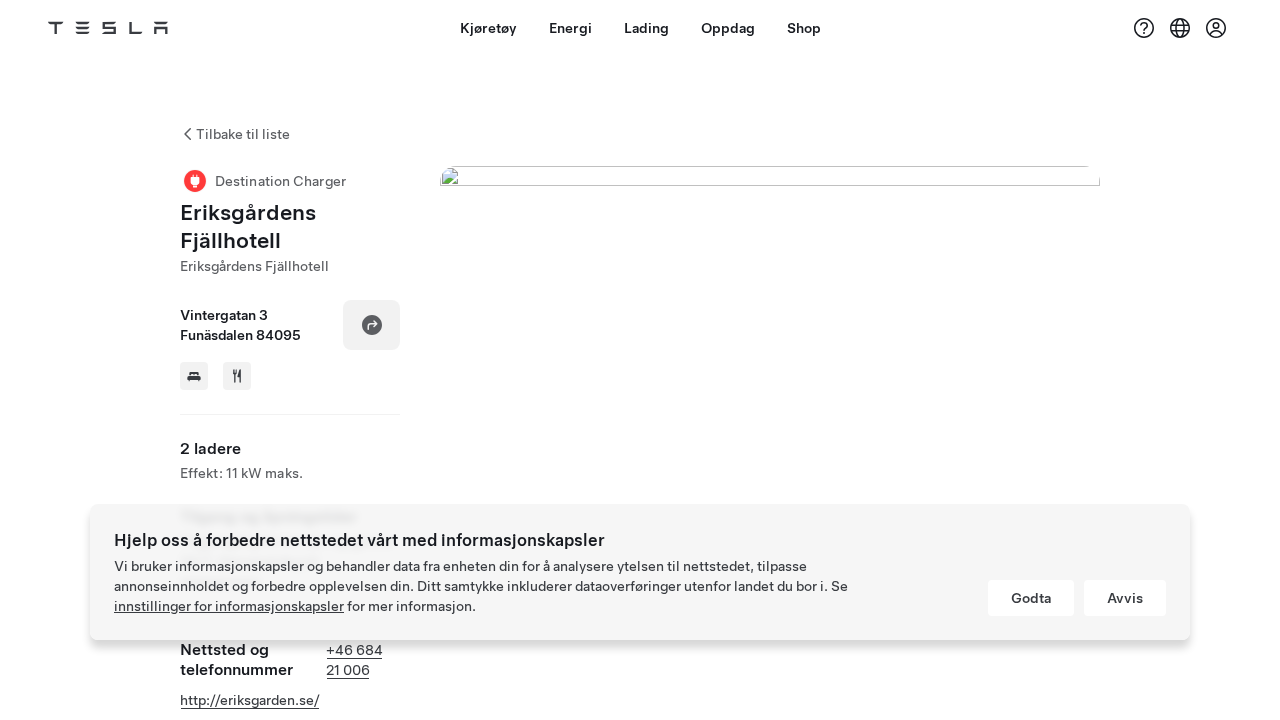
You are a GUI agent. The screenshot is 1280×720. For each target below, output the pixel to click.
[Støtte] (1144, 28)
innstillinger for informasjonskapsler (229, 606)
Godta (1031, 598)
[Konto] (1216, 28)
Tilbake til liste (243, 134)
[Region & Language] (1180, 28)
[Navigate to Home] (108, 28)
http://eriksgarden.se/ (250, 700)
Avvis (1125, 598)
